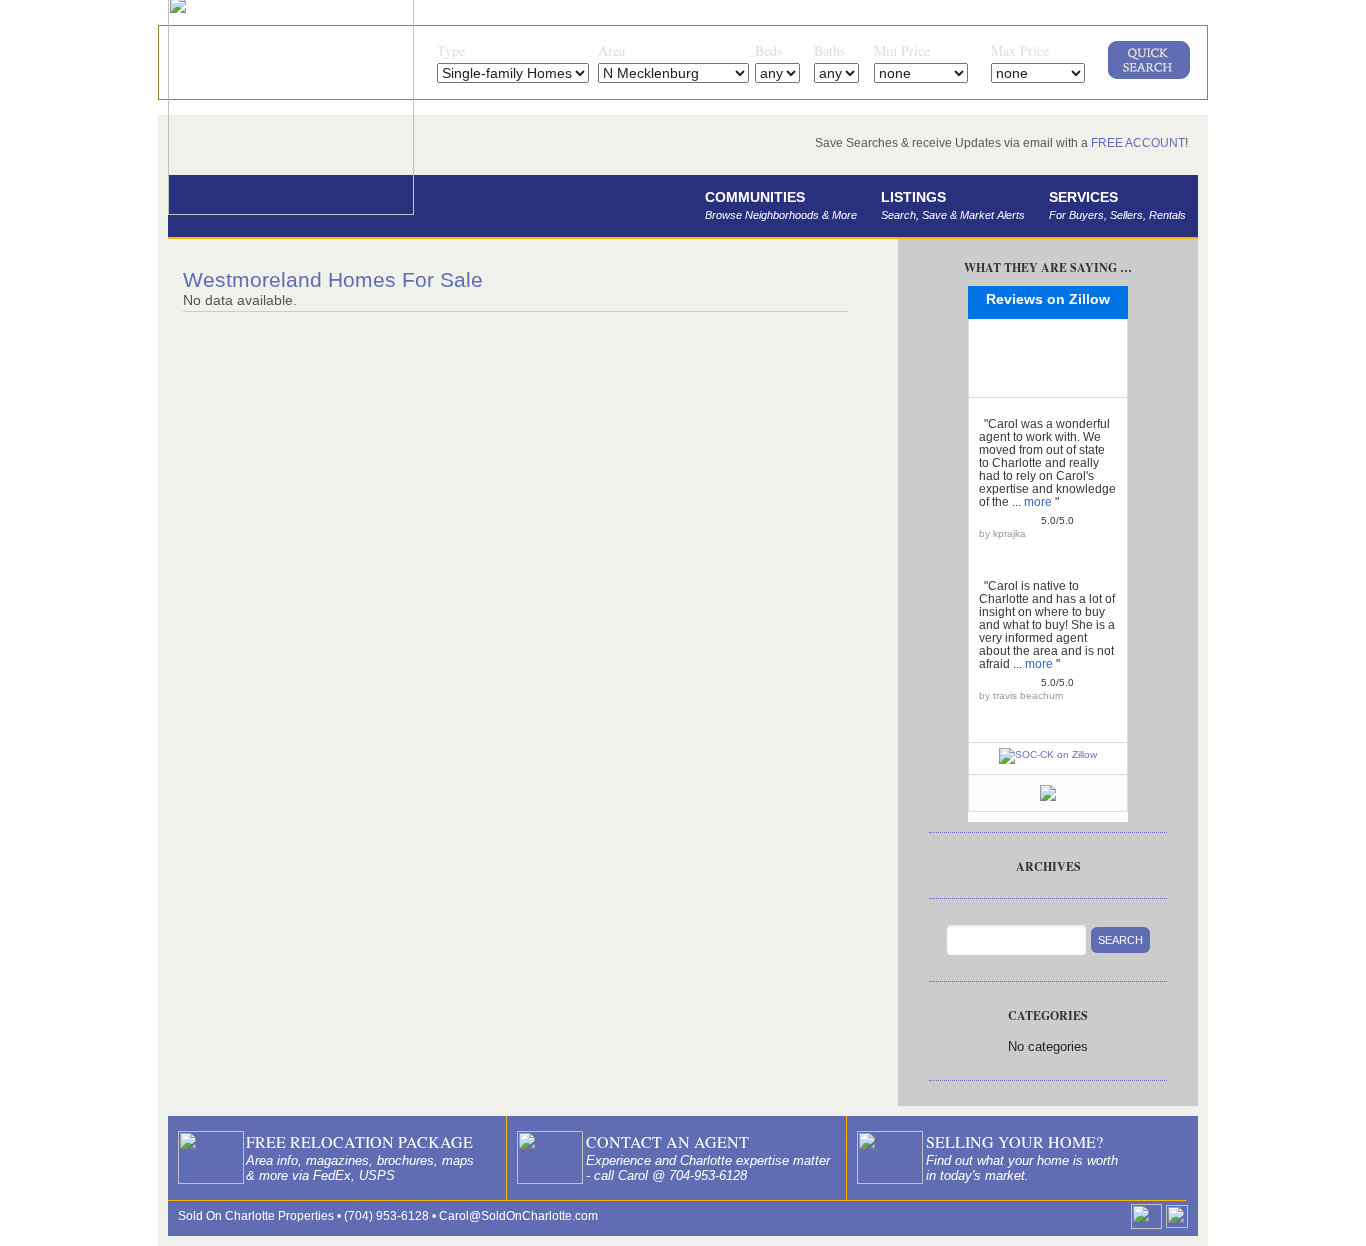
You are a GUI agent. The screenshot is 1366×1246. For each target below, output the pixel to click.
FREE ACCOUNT (1138, 143)
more (1038, 502)
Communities (781, 205)
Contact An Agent (667, 1141)
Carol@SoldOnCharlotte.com (518, 1216)
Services (1117, 205)
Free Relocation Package (359, 1141)
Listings (953, 205)
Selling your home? (1014, 1141)
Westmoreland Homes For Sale (333, 279)
